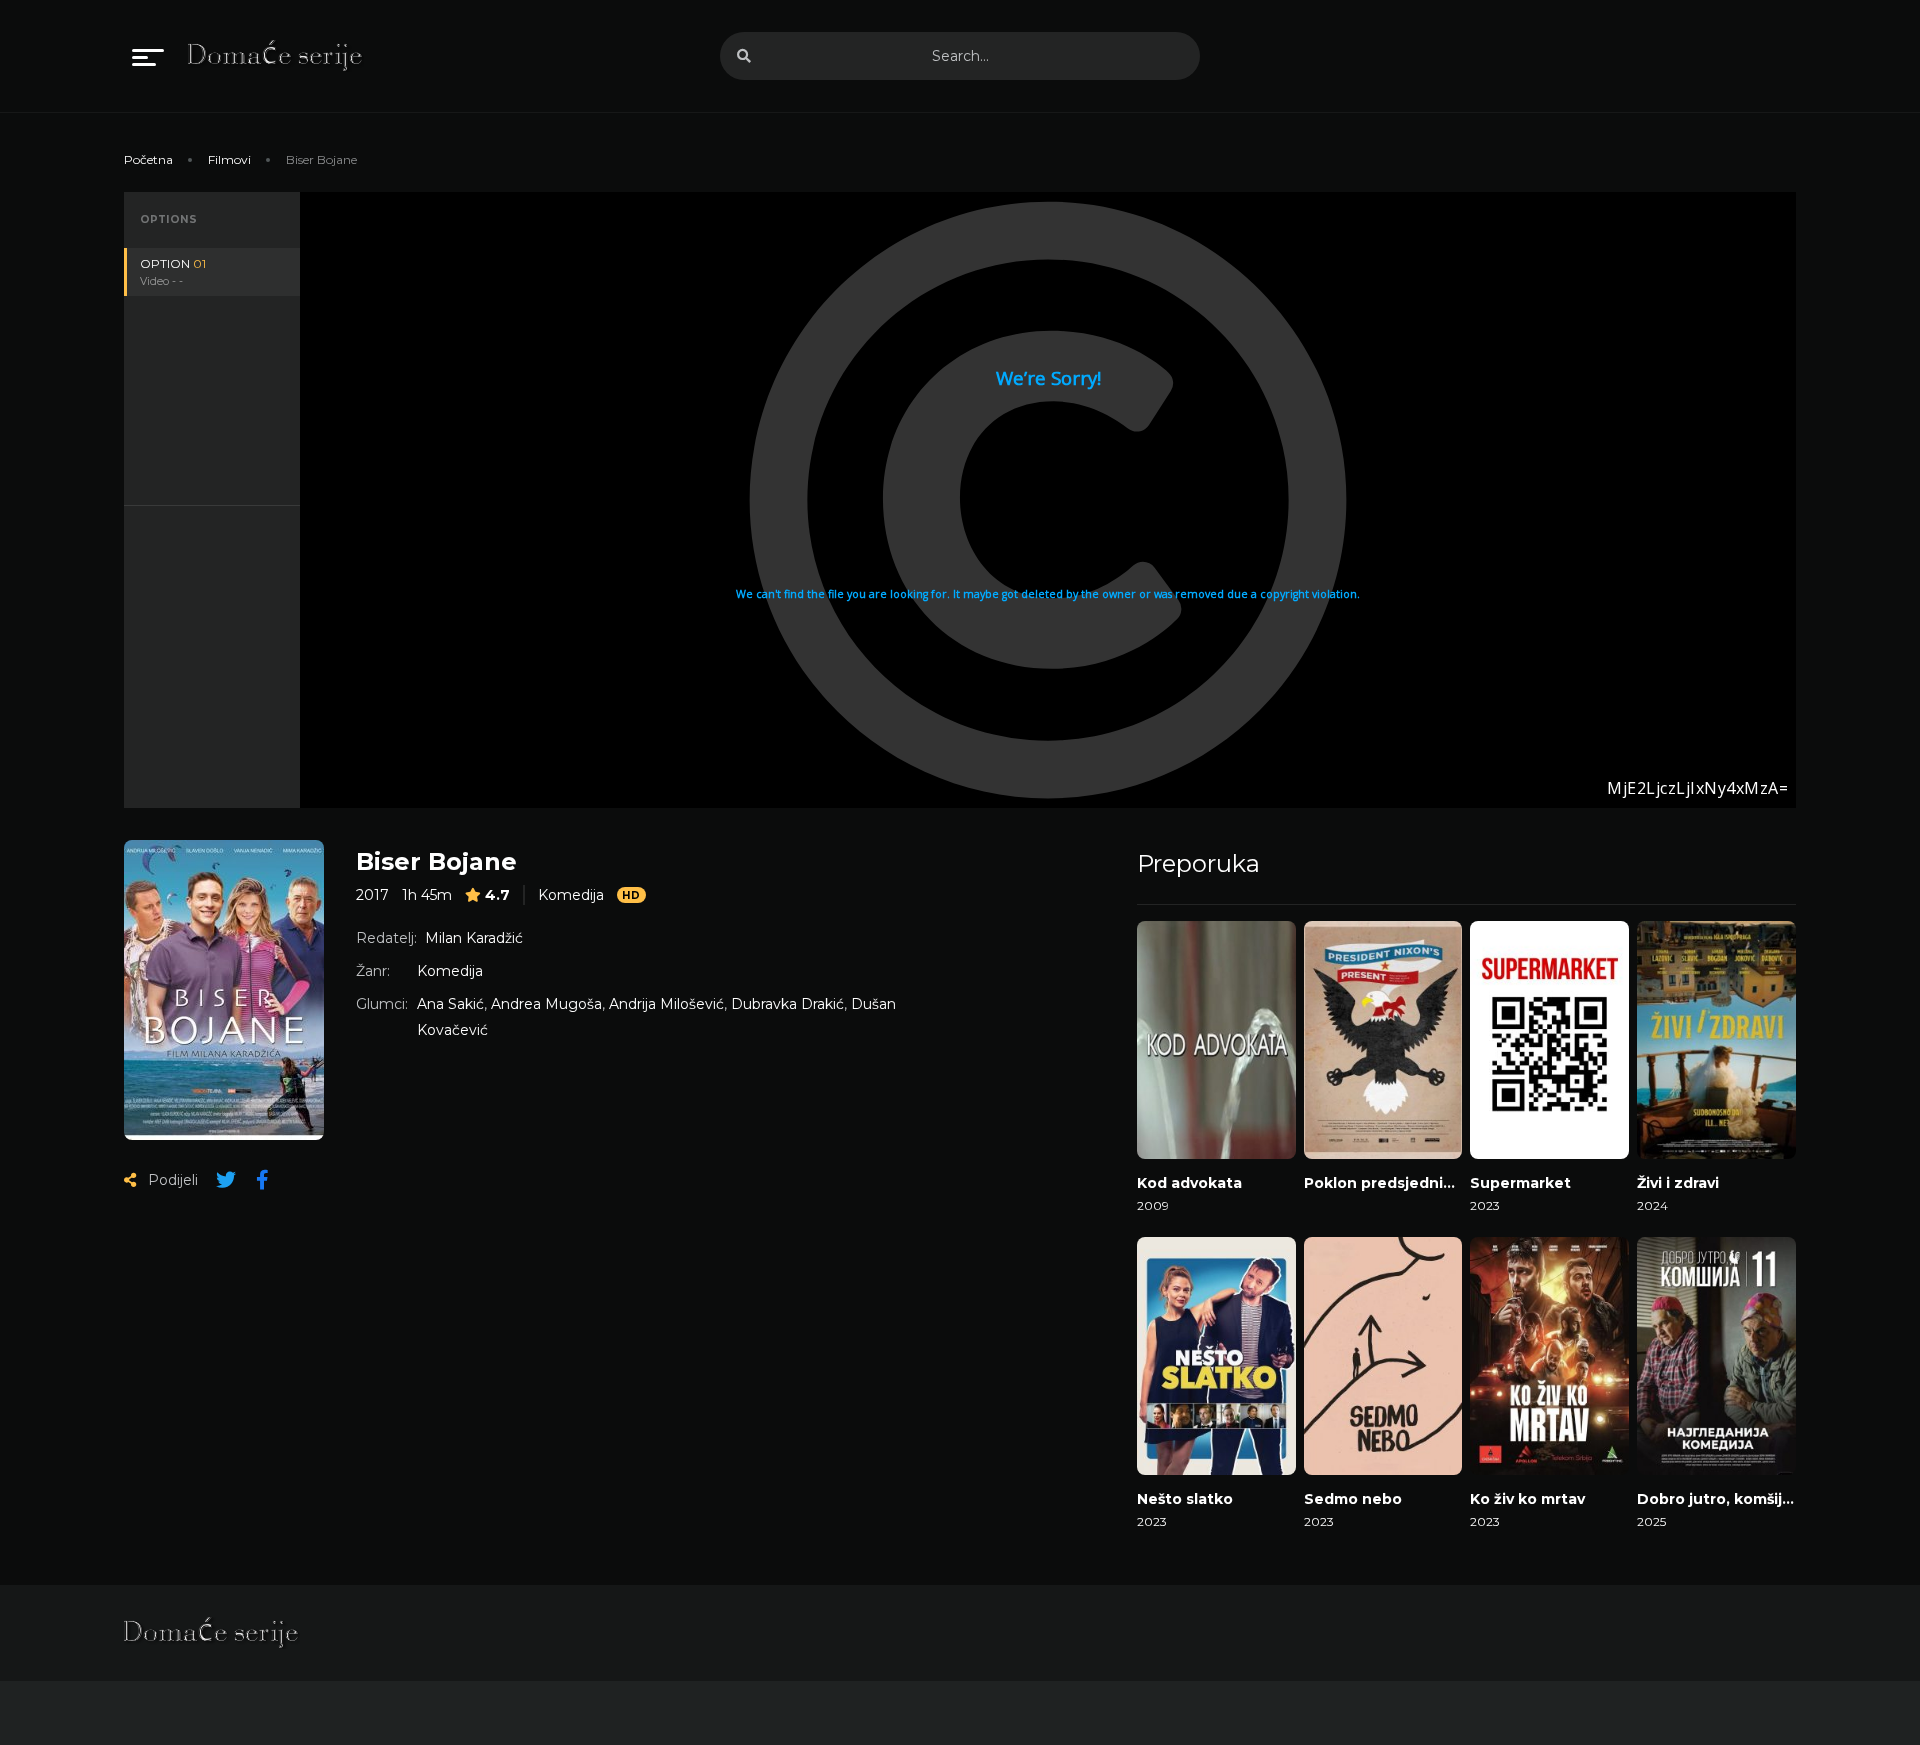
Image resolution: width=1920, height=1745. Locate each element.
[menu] (148, 56)
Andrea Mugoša (546, 1004)
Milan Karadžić (474, 938)
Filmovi (229, 159)
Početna (148, 159)
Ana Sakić (450, 1004)
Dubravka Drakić (787, 1004)
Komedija (571, 895)
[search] (744, 56)
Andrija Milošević (666, 1004)
